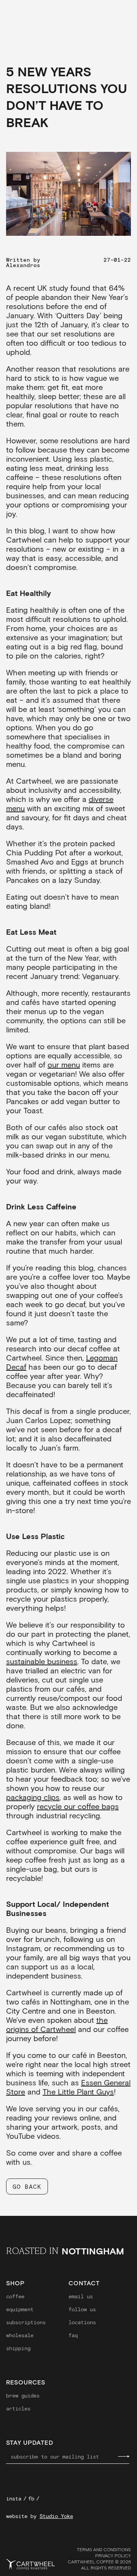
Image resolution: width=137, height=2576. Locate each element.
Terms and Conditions (104, 2549)
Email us (81, 2296)
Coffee (15, 2296)
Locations (82, 2322)
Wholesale (20, 2335)
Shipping (18, 2348)
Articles (18, 2409)
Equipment (20, 2309)
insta (14, 2499)
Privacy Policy (113, 2555)
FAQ (73, 2335)
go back (27, 2186)
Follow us (82, 2309)
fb (31, 2499)
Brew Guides (23, 2396)
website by (40, 2516)
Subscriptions (26, 2322)
